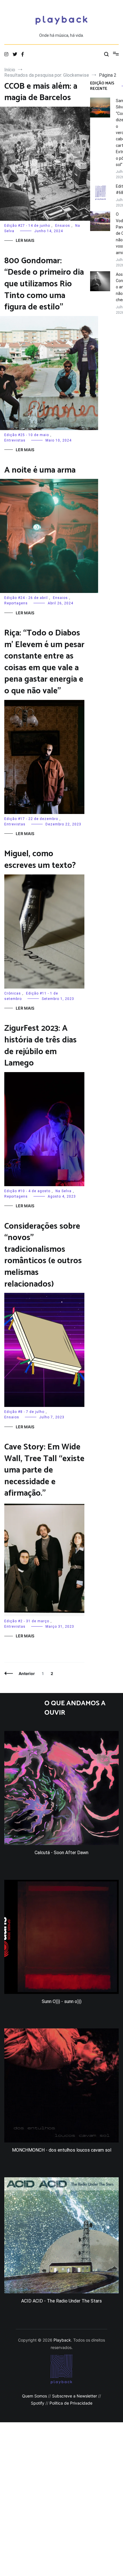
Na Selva (64, 1191)
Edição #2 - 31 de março (27, 1621)
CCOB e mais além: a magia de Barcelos (41, 92)
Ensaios (63, 226)
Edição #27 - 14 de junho (27, 226)
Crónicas (13, 993)
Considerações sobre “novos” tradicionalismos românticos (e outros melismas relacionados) (43, 1255)
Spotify (38, 2403)
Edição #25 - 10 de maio (27, 435)
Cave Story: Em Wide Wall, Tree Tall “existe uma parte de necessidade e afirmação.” (44, 1470)
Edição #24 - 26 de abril (26, 598)
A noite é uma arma (40, 470)
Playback (62, 2340)
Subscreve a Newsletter (75, 2396)
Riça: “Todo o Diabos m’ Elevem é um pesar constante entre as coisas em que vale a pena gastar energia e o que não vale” (44, 662)
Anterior (27, 1673)
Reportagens (16, 603)
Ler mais (25, 240)
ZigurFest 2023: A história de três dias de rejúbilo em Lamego (40, 1046)
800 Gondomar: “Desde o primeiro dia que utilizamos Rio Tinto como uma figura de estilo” (44, 284)
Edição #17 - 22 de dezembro (31, 819)
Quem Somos (34, 2396)
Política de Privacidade (71, 2403)
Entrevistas (15, 440)
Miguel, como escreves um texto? (40, 860)
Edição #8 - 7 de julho (24, 1412)
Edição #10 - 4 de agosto (27, 1191)
